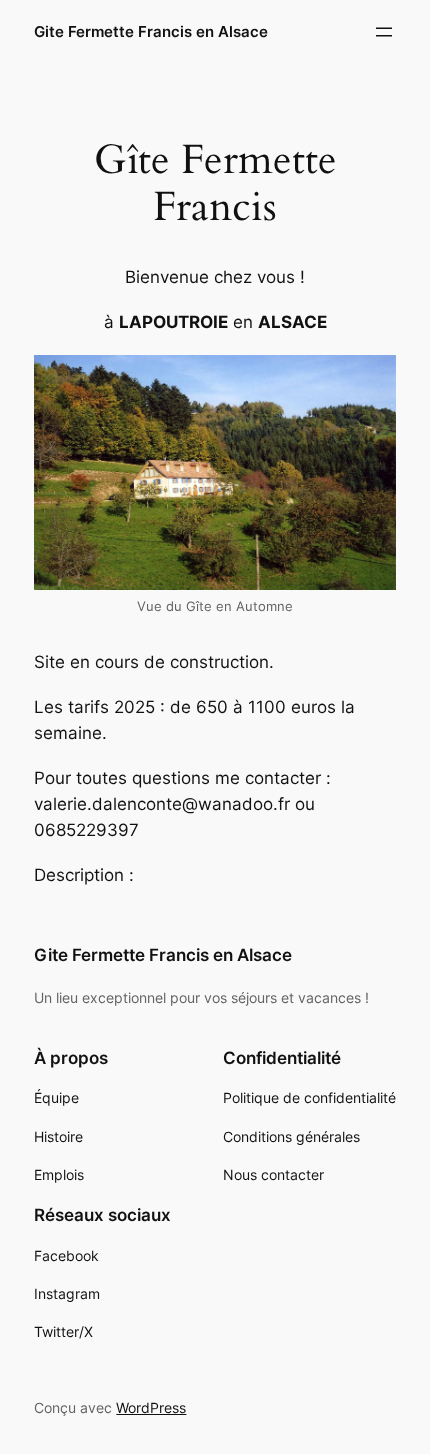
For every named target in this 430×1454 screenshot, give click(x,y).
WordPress (151, 1407)
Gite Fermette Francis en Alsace (151, 32)
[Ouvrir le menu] (384, 32)
